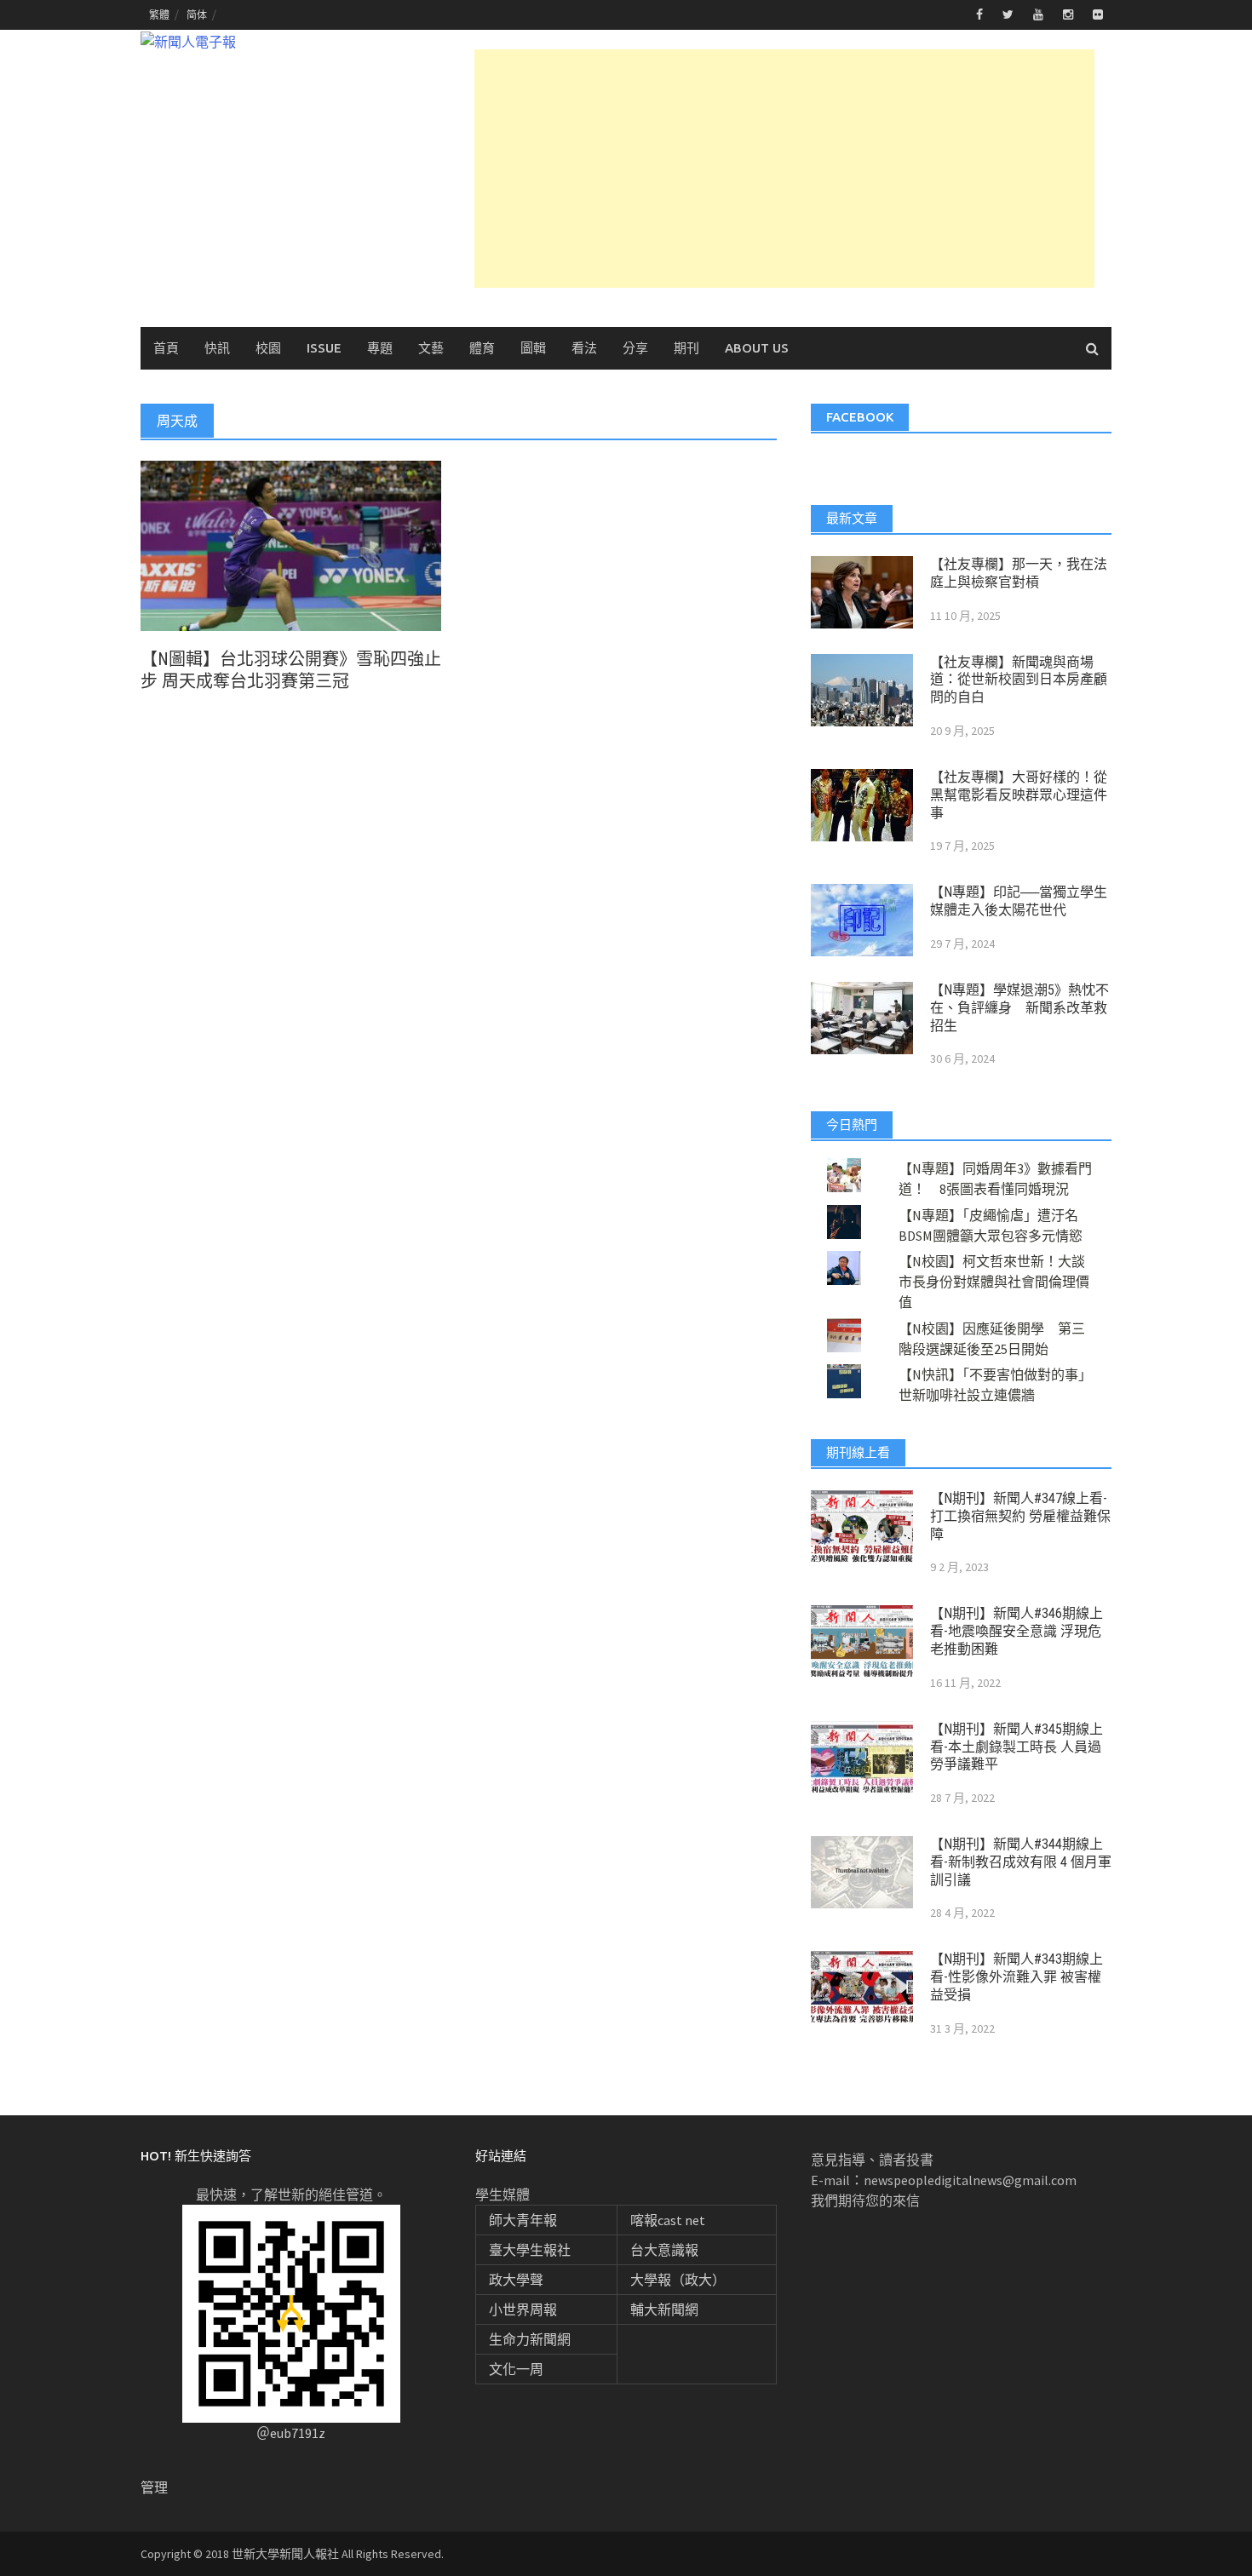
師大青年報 (523, 2220)
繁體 (159, 15)
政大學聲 (516, 2280)
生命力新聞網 (530, 2339)
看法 (584, 348)
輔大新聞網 (664, 2309)
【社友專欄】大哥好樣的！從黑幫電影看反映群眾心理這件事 (1019, 795)
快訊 (217, 348)
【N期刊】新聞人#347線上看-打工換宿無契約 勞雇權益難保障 (1020, 1516)
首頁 (166, 348)
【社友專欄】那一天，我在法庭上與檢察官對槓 (1019, 573)
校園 (268, 348)
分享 (635, 348)
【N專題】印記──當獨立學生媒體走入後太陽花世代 (1019, 901)
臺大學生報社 (530, 2250)
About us (757, 348)
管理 (154, 2487)
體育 (482, 348)
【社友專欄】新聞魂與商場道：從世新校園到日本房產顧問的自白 (1019, 680)
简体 (197, 15)
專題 (380, 348)
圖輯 (533, 348)
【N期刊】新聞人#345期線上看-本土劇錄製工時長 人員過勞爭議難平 (1017, 1747)
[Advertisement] (784, 169)
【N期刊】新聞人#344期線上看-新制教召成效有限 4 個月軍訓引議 (1021, 1862)
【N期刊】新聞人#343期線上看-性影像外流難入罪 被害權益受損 (1017, 1977)
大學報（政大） (678, 2280)
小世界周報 (523, 2309)
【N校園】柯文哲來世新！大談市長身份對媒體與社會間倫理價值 (994, 1282)
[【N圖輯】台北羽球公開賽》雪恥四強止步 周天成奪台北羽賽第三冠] (291, 544)
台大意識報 (664, 2250)
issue (324, 348)
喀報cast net (668, 2220)
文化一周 (516, 2369)
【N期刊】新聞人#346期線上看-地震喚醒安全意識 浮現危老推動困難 (1017, 1631)
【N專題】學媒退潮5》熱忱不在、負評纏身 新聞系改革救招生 (1019, 1008)
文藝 (431, 348)
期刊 (686, 348)
